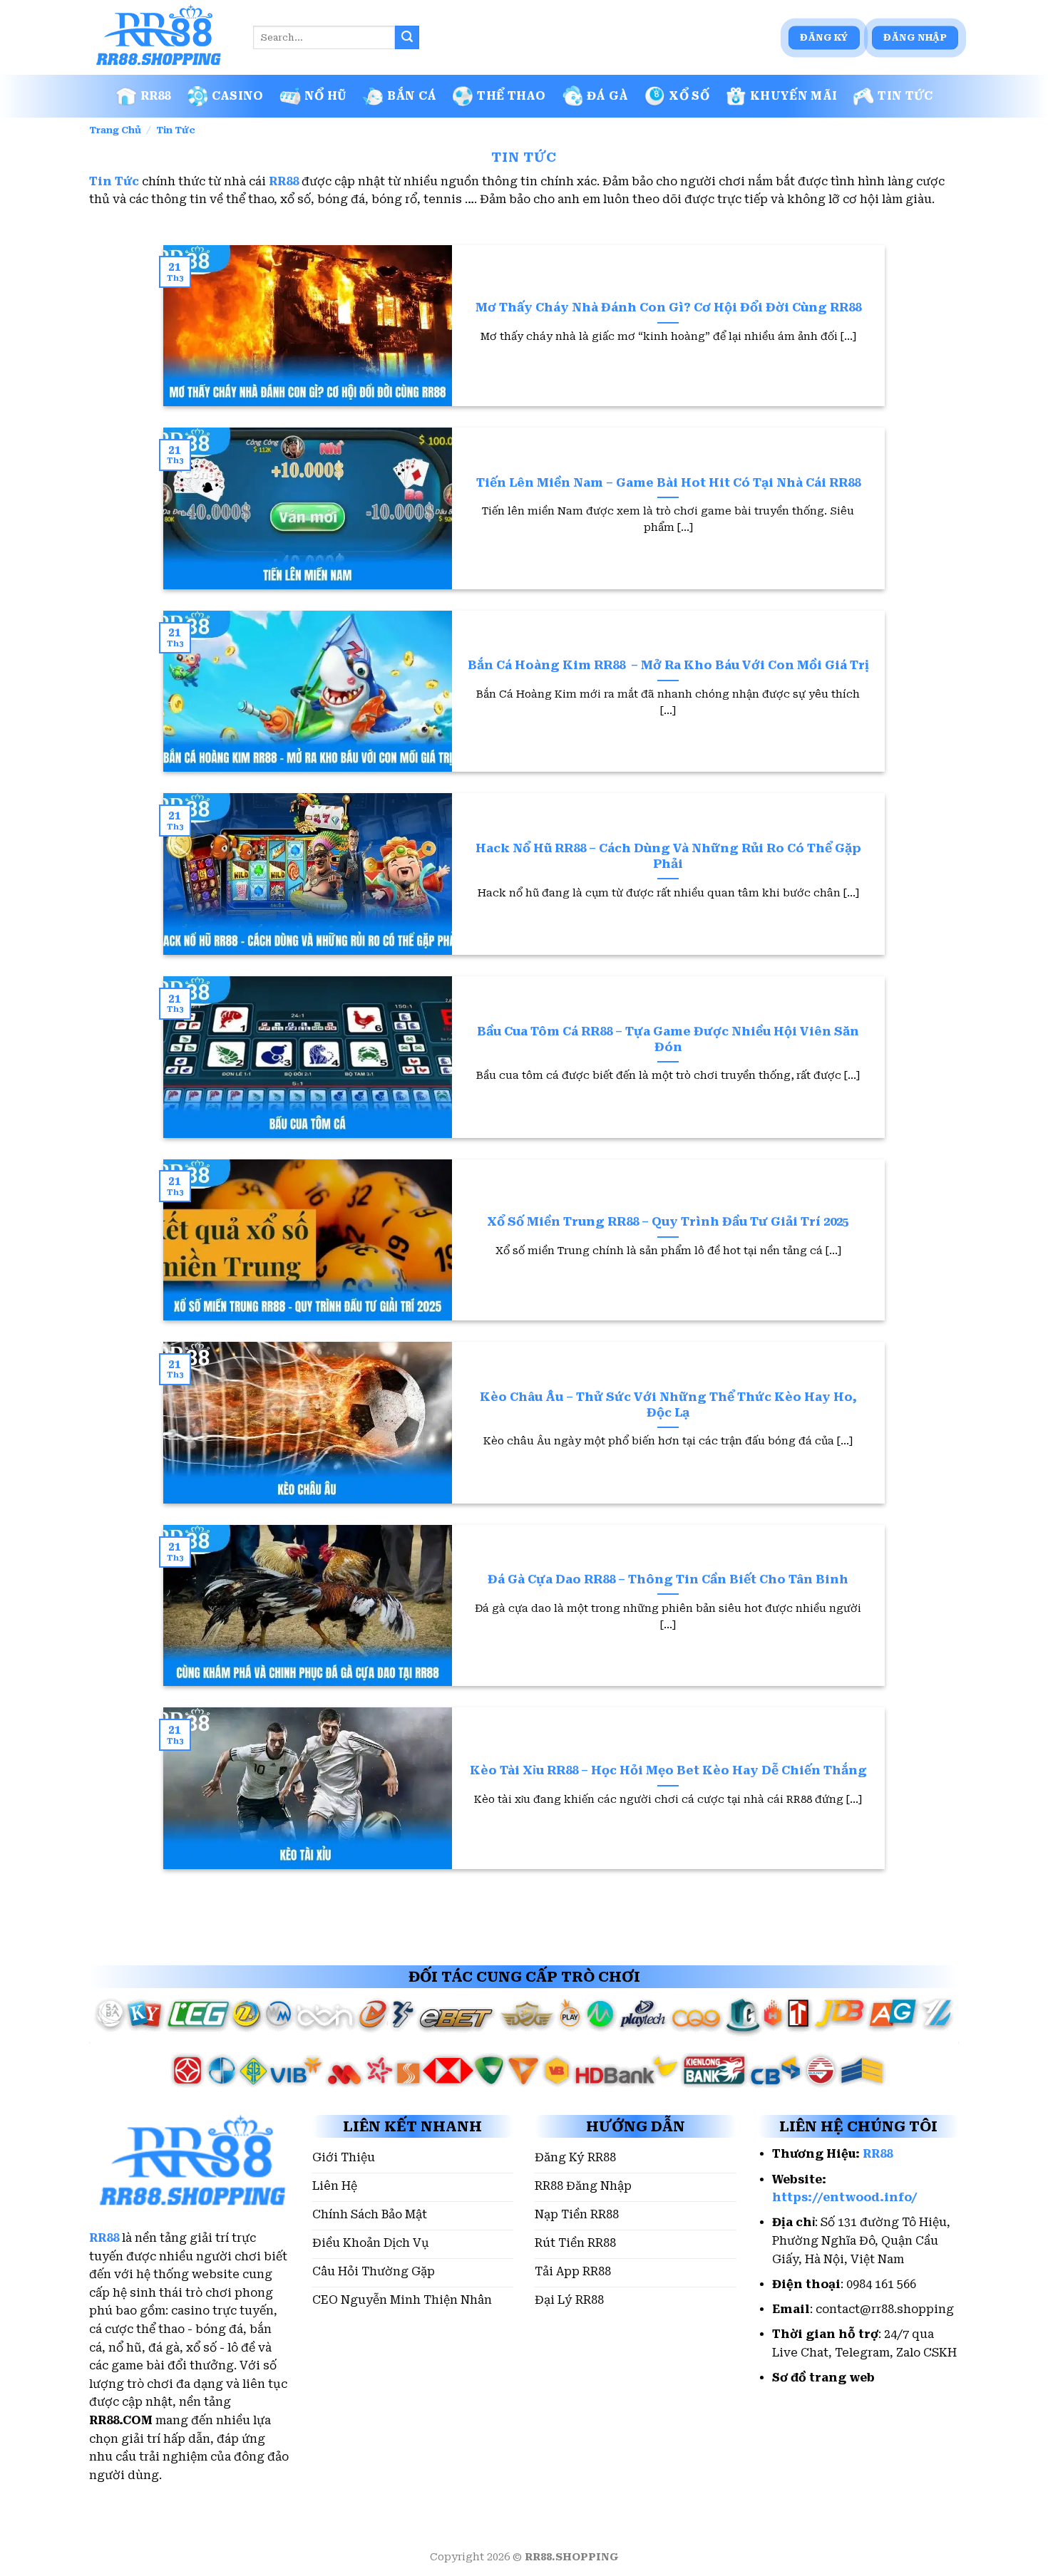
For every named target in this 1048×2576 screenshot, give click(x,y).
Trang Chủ (115, 130)
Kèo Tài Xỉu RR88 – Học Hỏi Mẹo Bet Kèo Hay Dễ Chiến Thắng (668, 1770)
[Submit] (407, 38)
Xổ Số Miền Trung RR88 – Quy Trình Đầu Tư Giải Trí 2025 (668, 1222)
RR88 (156, 96)
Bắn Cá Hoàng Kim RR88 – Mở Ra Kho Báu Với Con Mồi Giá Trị (668, 665)
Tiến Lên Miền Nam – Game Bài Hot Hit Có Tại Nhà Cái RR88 (668, 483)
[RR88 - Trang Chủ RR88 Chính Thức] (160, 38)
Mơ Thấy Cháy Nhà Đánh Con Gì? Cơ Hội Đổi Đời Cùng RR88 (668, 307)
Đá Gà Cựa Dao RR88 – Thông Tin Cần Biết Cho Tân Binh (668, 1579)
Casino (238, 96)
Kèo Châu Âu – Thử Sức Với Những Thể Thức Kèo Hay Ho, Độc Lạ (668, 1405)
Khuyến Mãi (793, 96)
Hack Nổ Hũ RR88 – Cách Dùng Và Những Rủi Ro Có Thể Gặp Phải (668, 856)
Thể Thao (512, 96)
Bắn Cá (412, 96)
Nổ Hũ (326, 96)
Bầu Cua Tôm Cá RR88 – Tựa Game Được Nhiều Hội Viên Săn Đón (668, 1039)
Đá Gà (608, 96)
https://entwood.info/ (845, 2197)
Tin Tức (905, 96)
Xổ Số (689, 96)
